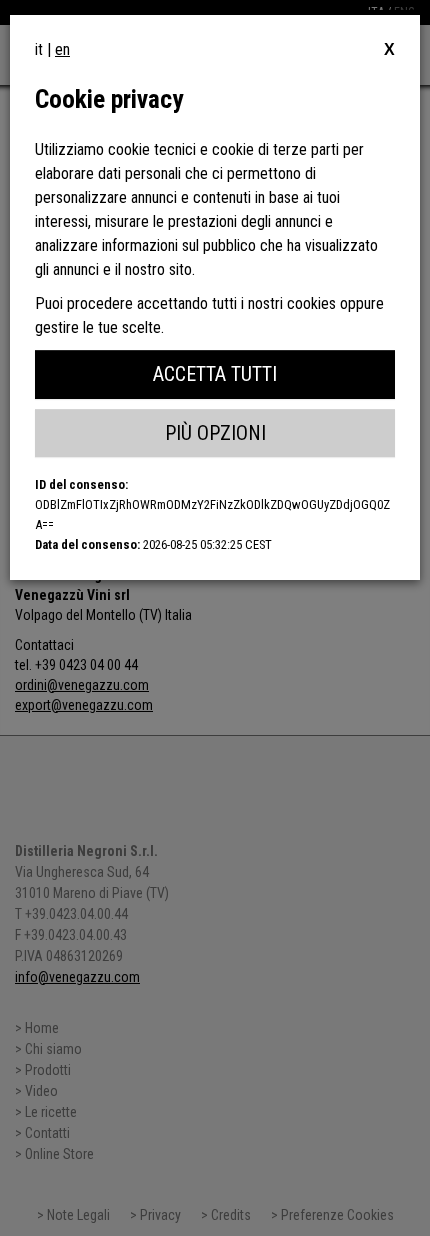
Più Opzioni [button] (215, 433)
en (62, 49)
